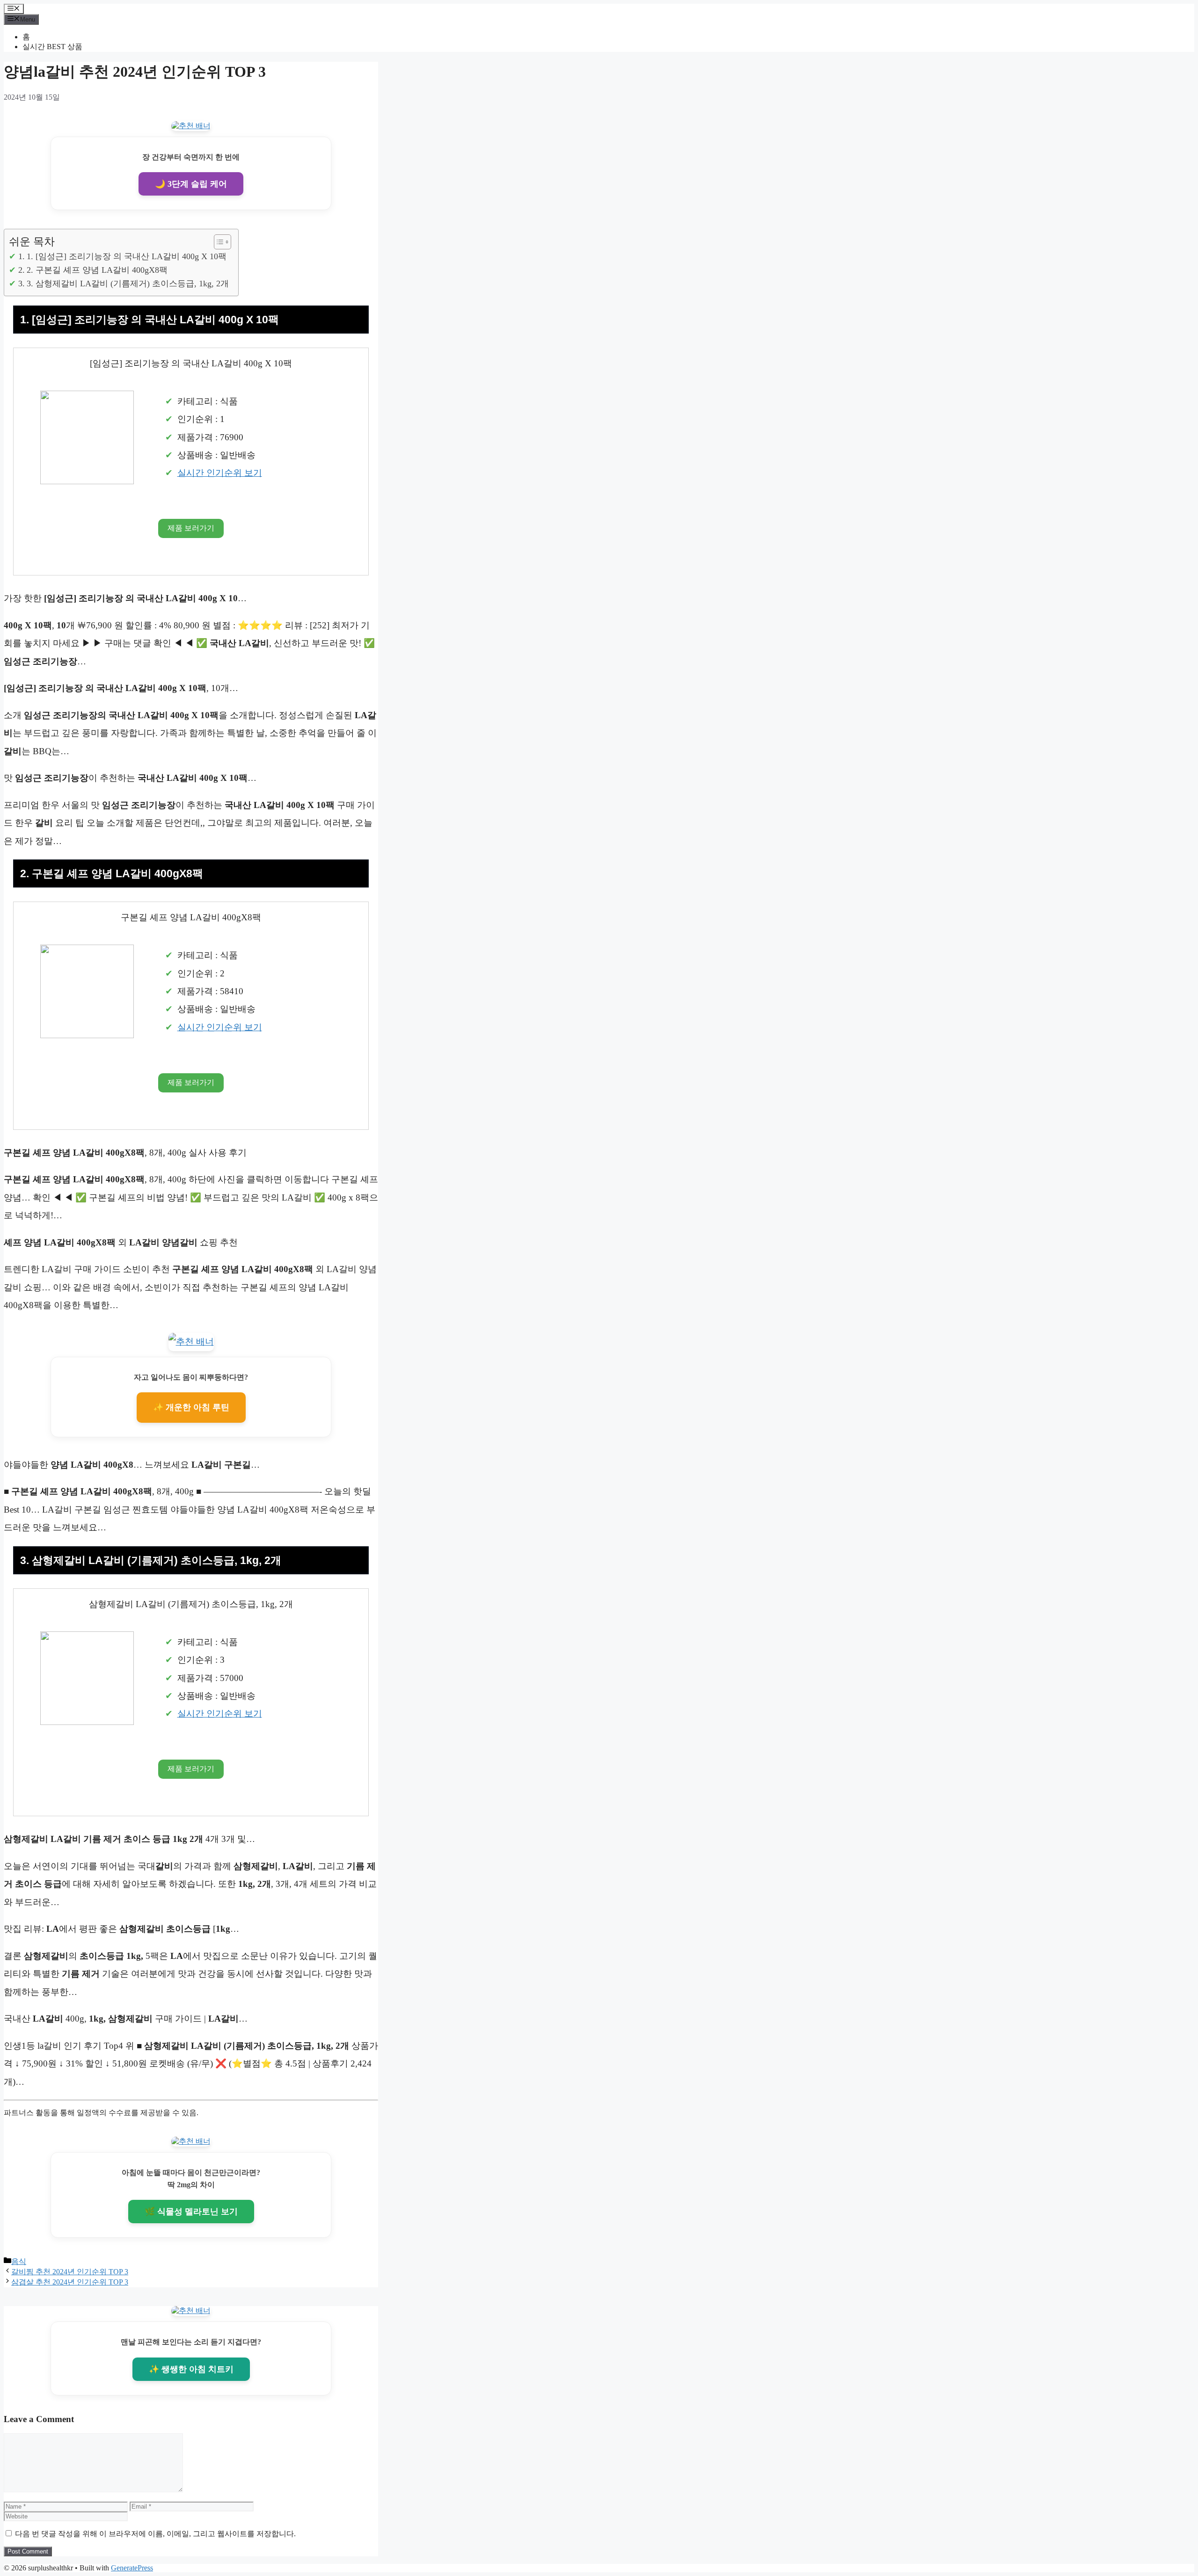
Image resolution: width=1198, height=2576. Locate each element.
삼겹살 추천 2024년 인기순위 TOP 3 (70, 2282)
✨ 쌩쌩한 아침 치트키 (191, 2369)
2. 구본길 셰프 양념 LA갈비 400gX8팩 (97, 270)
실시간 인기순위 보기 (220, 473)
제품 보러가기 (191, 528)
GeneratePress (132, 2568)
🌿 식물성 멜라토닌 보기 (191, 2212)
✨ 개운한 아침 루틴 (191, 1407)
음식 (19, 2261)
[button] (218, 242)
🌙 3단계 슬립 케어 (191, 184)
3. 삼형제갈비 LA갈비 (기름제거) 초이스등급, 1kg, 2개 (128, 284)
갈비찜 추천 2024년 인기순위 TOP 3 (70, 2272)
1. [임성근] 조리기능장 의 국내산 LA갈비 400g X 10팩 (127, 256)
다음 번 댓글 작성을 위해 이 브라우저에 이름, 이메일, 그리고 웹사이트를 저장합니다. (155, 2534)
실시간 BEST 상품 (52, 47)
